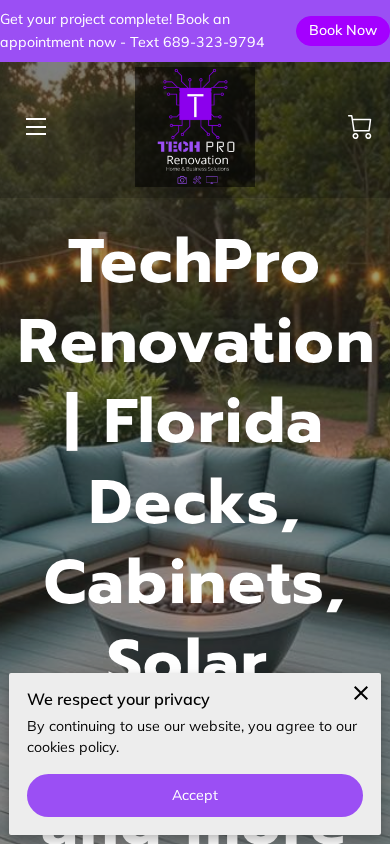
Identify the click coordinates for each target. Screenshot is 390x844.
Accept (195, 795)
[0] (360, 127)
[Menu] (34, 126)
